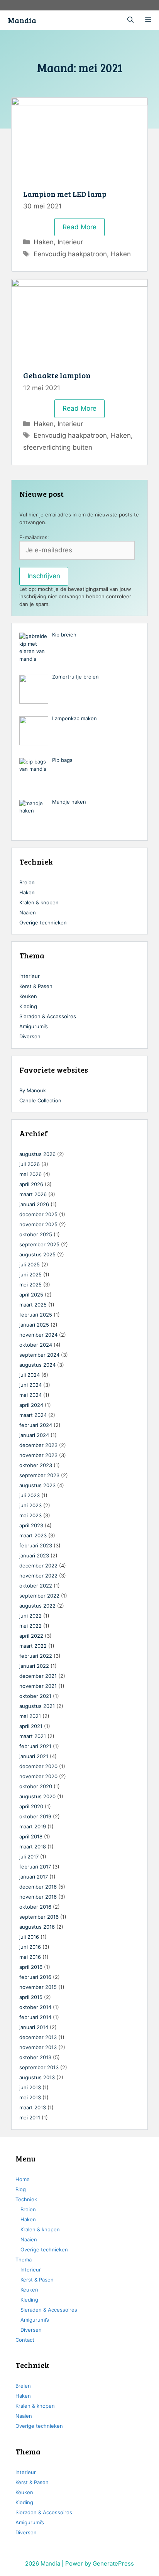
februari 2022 (36, 1656)
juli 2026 (30, 1164)
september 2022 (39, 1596)
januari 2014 (34, 2027)
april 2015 (31, 1997)
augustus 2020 (37, 1796)
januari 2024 (34, 1435)
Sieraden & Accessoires (48, 1016)
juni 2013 (30, 2087)
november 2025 (38, 1224)
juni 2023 (30, 1505)
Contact (25, 2340)
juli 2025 (30, 1264)
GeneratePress (113, 2563)
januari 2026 (34, 1204)
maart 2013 (33, 2107)
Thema (24, 2260)
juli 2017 (29, 1857)
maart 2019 (33, 1826)
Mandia (22, 20)
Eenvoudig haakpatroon (70, 254)
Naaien (28, 912)
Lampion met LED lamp (65, 194)
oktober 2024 (36, 1345)
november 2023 (38, 1455)
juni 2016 (30, 1947)
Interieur (70, 242)
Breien (27, 882)
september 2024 (39, 1355)
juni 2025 (30, 1274)
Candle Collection (40, 1100)
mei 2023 (30, 1515)
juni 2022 (30, 1616)
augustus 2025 (37, 1254)
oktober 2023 (36, 1465)
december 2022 (38, 1566)
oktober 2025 (36, 1234)
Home (23, 2179)
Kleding (28, 1006)
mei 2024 (30, 1395)
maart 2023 (33, 1535)
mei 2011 (30, 2117)
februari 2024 (36, 1425)
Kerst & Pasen (36, 986)
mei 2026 (30, 1174)
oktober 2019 (35, 1816)
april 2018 (31, 1836)
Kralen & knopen (39, 902)
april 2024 (31, 1405)
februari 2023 (36, 1545)
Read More (84, 230)
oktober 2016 (35, 1907)
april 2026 (31, 1184)
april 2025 (31, 1295)
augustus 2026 (37, 1154)
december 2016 (38, 1887)
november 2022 (38, 1576)
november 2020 (38, 1776)
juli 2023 (30, 1495)
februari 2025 (36, 1315)
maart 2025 (33, 1305)
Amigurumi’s (34, 1026)
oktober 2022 (36, 1586)
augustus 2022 (37, 1606)
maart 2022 (33, 1646)
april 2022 (31, 1636)
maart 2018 (33, 1847)
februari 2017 (35, 1867)
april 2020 (31, 1806)
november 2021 (38, 1686)
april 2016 (31, 1967)
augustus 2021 (37, 1706)
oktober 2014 (35, 2007)
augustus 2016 (37, 1927)
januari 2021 (34, 1756)
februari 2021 (35, 1746)
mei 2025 (30, 1285)
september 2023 (39, 1475)
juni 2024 (30, 1385)
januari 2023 (34, 1555)
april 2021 (31, 1726)
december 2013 (38, 2037)
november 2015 (38, 1987)
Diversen (30, 1036)
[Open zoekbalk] (130, 20)
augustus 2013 (37, 2077)
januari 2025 (34, 1325)
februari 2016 (35, 1977)
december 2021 (38, 1676)
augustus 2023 (37, 1485)
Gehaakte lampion (57, 375)
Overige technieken (43, 922)
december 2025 (38, 1214)
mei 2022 (30, 1626)
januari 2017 (34, 1877)
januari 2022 (34, 1666)
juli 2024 (30, 1375)
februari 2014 (35, 2017)
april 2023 (31, 1525)
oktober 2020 (36, 1786)
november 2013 (38, 2047)
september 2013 (39, 2067)
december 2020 (38, 1766)
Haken (44, 242)
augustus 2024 (37, 1365)
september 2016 (39, 1917)
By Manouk (33, 1090)
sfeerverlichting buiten (58, 447)
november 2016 (38, 1897)
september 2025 (39, 1244)
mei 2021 (30, 1716)
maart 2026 (33, 1194)
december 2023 (38, 1445)
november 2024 (38, 1335)
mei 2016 (30, 1957)
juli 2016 (29, 1937)
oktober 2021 (35, 1696)
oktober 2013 (35, 2057)
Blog (21, 2189)
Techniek (26, 2199)
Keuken (28, 996)
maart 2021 (33, 1736)
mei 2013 (30, 2097)
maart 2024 (33, 1415)
